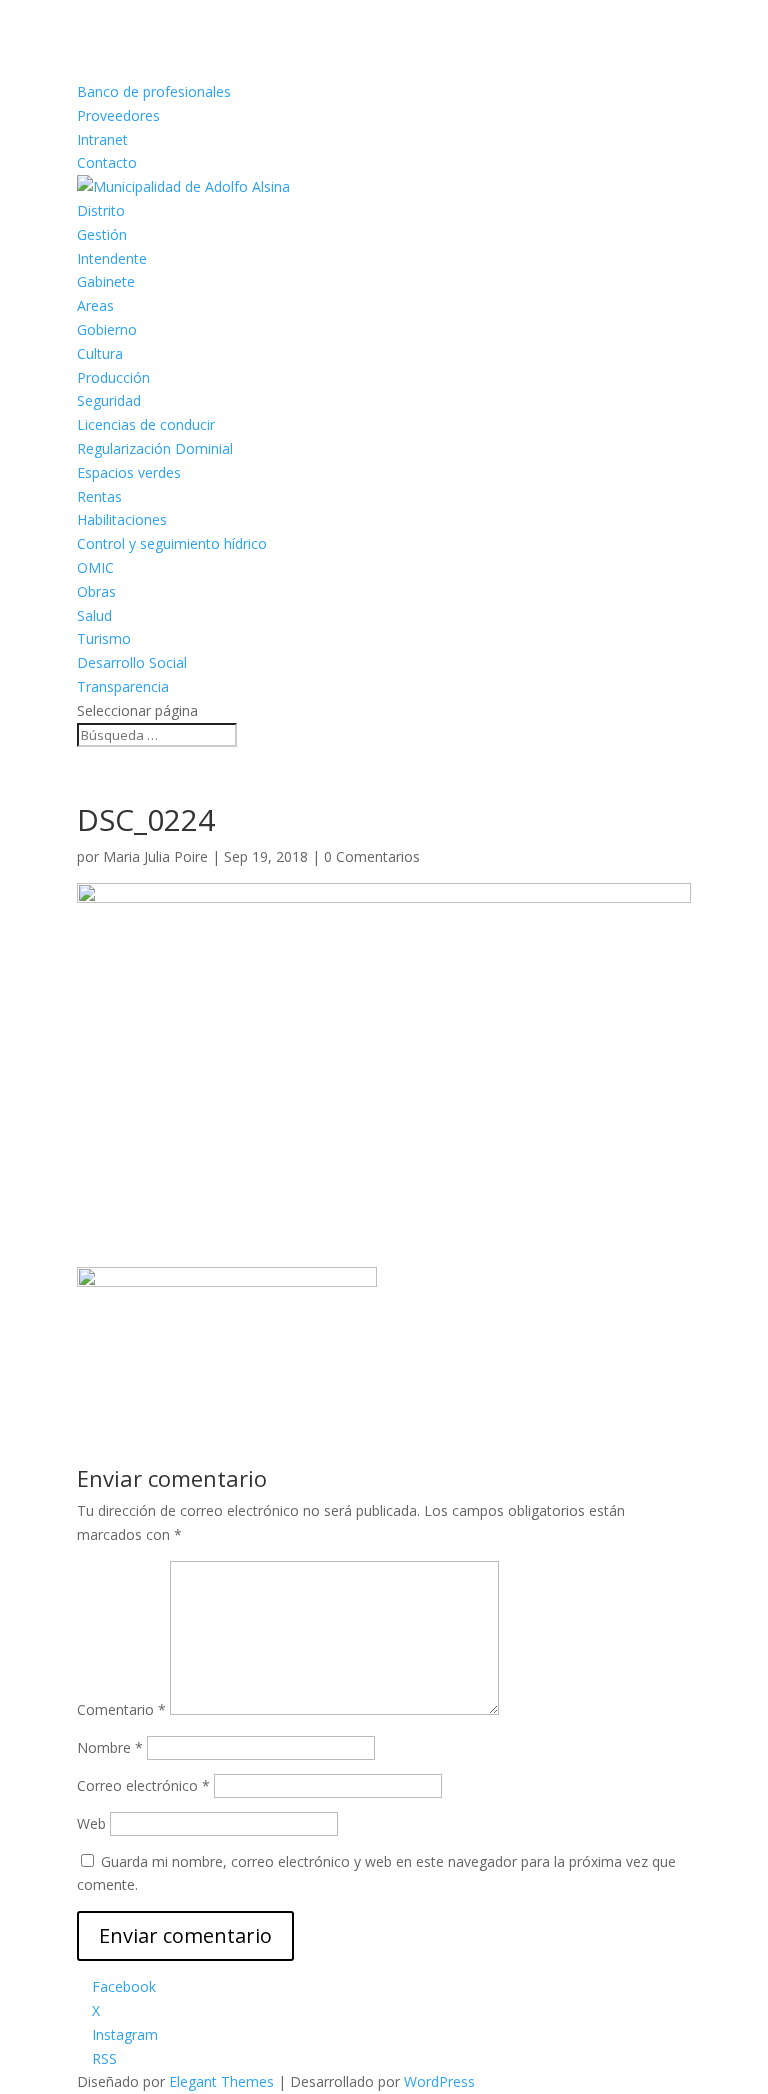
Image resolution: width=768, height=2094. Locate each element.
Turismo (104, 638)
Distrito (101, 210)
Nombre (110, 1747)
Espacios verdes (129, 472)
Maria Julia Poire (155, 856)
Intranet (102, 139)
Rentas (99, 496)
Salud (94, 615)
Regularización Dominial (155, 448)
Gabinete (106, 281)
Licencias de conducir (146, 424)
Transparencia (123, 686)
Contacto (107, 162)
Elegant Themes (221, 2081)
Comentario (121, 1709)
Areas (95, 305)
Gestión (102, 234)
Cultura (100, 353)
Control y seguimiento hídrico (172, 543)
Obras (96, 591)
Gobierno (107, 329)
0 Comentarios (372, 856)
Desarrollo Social (132, 662)
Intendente (112, 258)
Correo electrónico (143, 1785)
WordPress (439, 2081)
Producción (113, 377)
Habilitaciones (122, 519)
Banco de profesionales (154, 91)
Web (91, 1823)
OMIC (95, 567)
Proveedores (118, 115)
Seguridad (109, 400)
